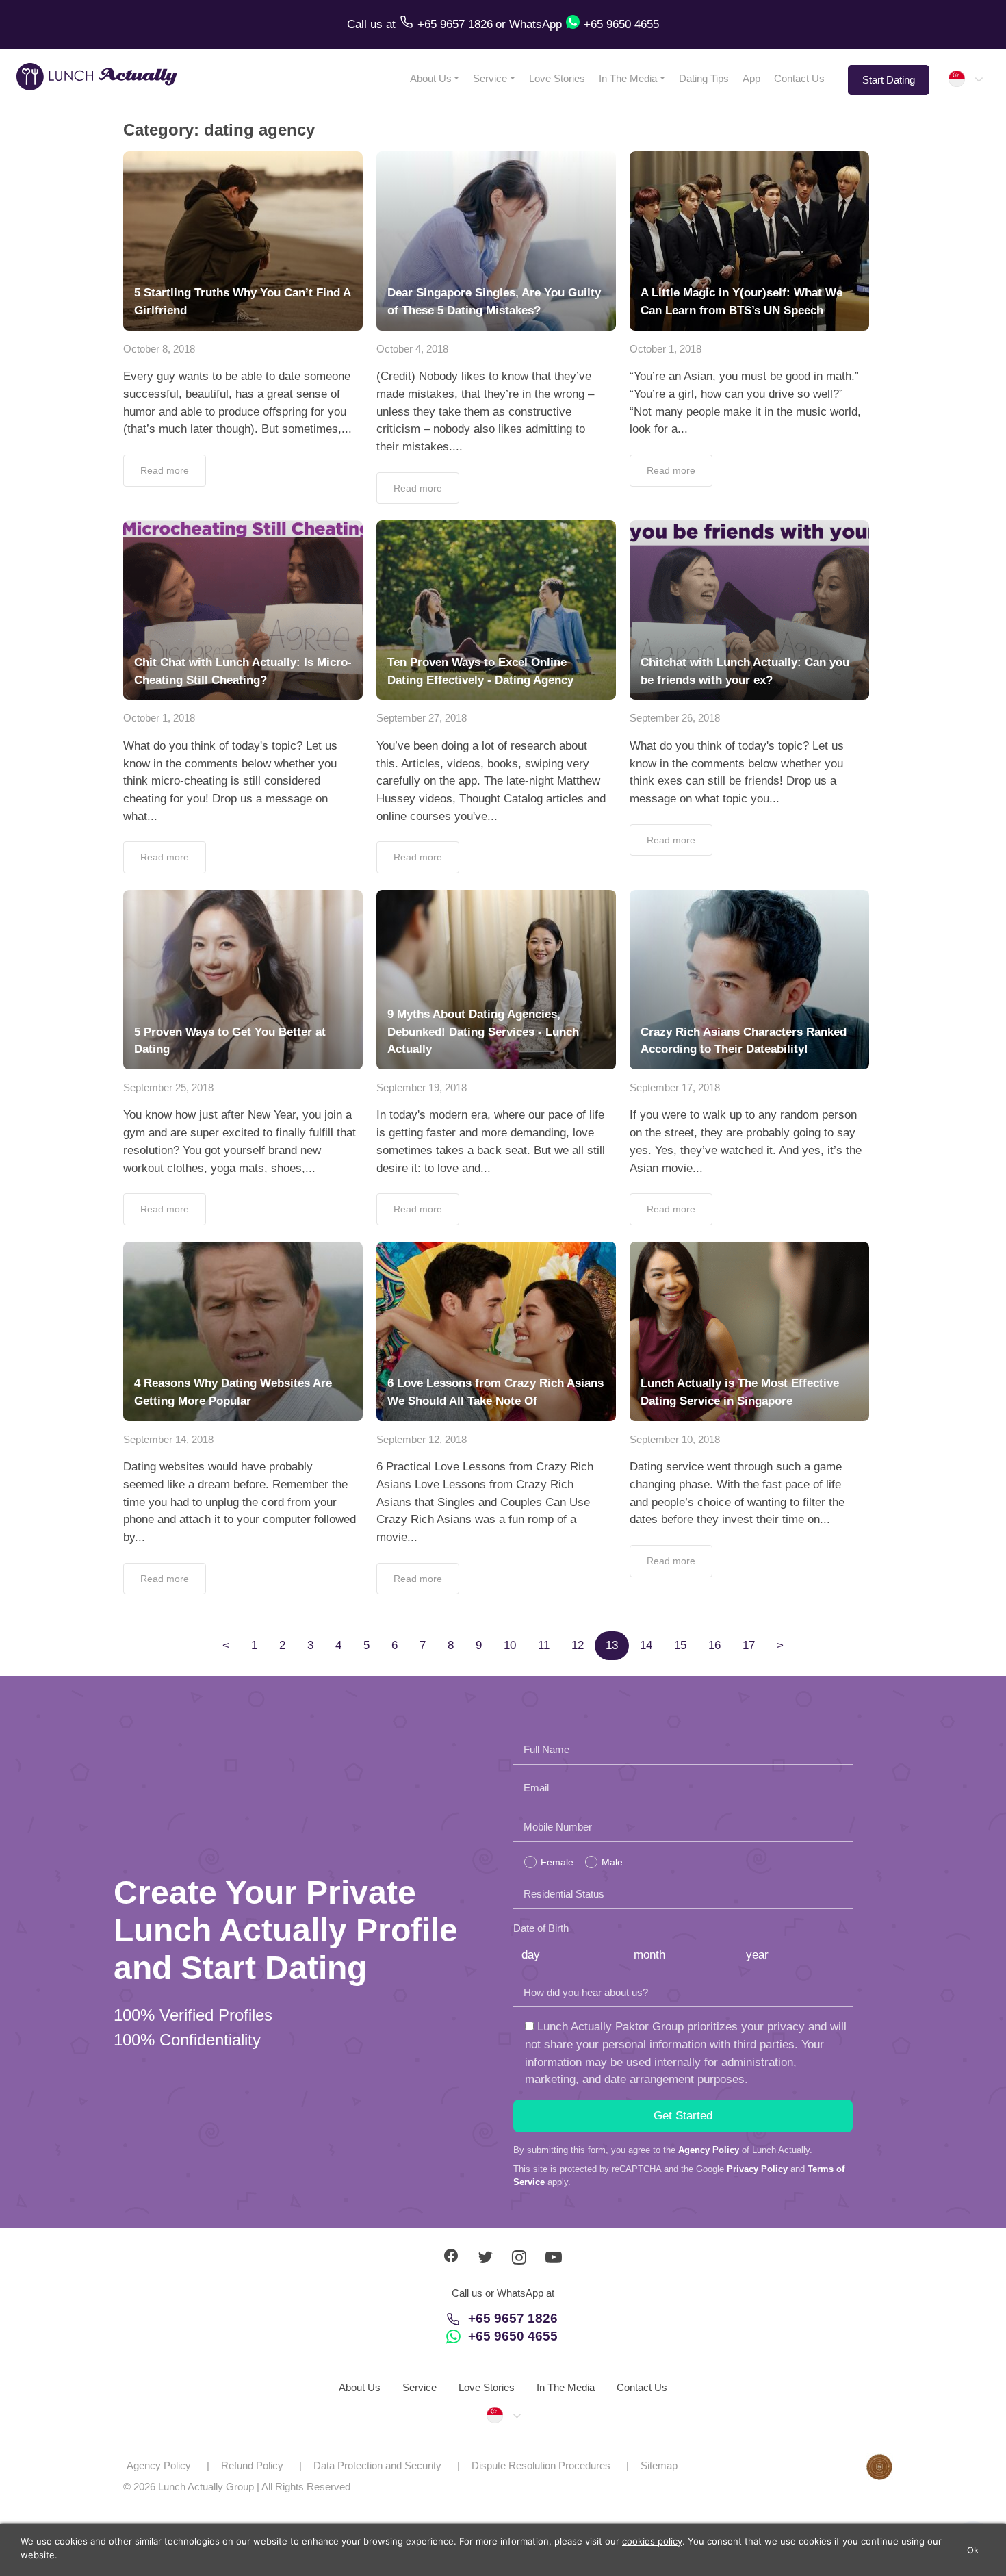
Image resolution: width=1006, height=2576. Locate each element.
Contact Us (799, 78)
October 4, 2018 (412, 349)
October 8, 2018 (159, 349)
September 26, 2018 (675, 718)
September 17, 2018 (675, 1087)
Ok (973, 2550)
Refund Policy (252, 2465)
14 (646, 1645)
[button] (965, 79)
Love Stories (557, 78)
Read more (165, 470)
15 (680, 1645)
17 (749, 1645)
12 (578, 1645)
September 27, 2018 (422, 718)
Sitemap (659, 2465)
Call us (366, 24)
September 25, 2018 (168, 1087)
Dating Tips (704, 78)
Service (490, 78)
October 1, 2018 (666, 349)
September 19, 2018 (422, 1087)
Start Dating (889, 80)
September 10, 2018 (675, 1439)
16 (714, 1645)
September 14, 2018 (168, 1439)
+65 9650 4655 (513, 2336)
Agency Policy (709, 2150)
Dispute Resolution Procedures (541, 2465)
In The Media (628, 78)
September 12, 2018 (422, 1439)
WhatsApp (536, 24)
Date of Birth (541, 1928)
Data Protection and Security (377, 2465)
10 (510, 1645)
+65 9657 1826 (513, 2318)
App (751, 78)
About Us (431, 78)
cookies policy (652, 2541)
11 (544, 1645)
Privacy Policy (757, 2169)
